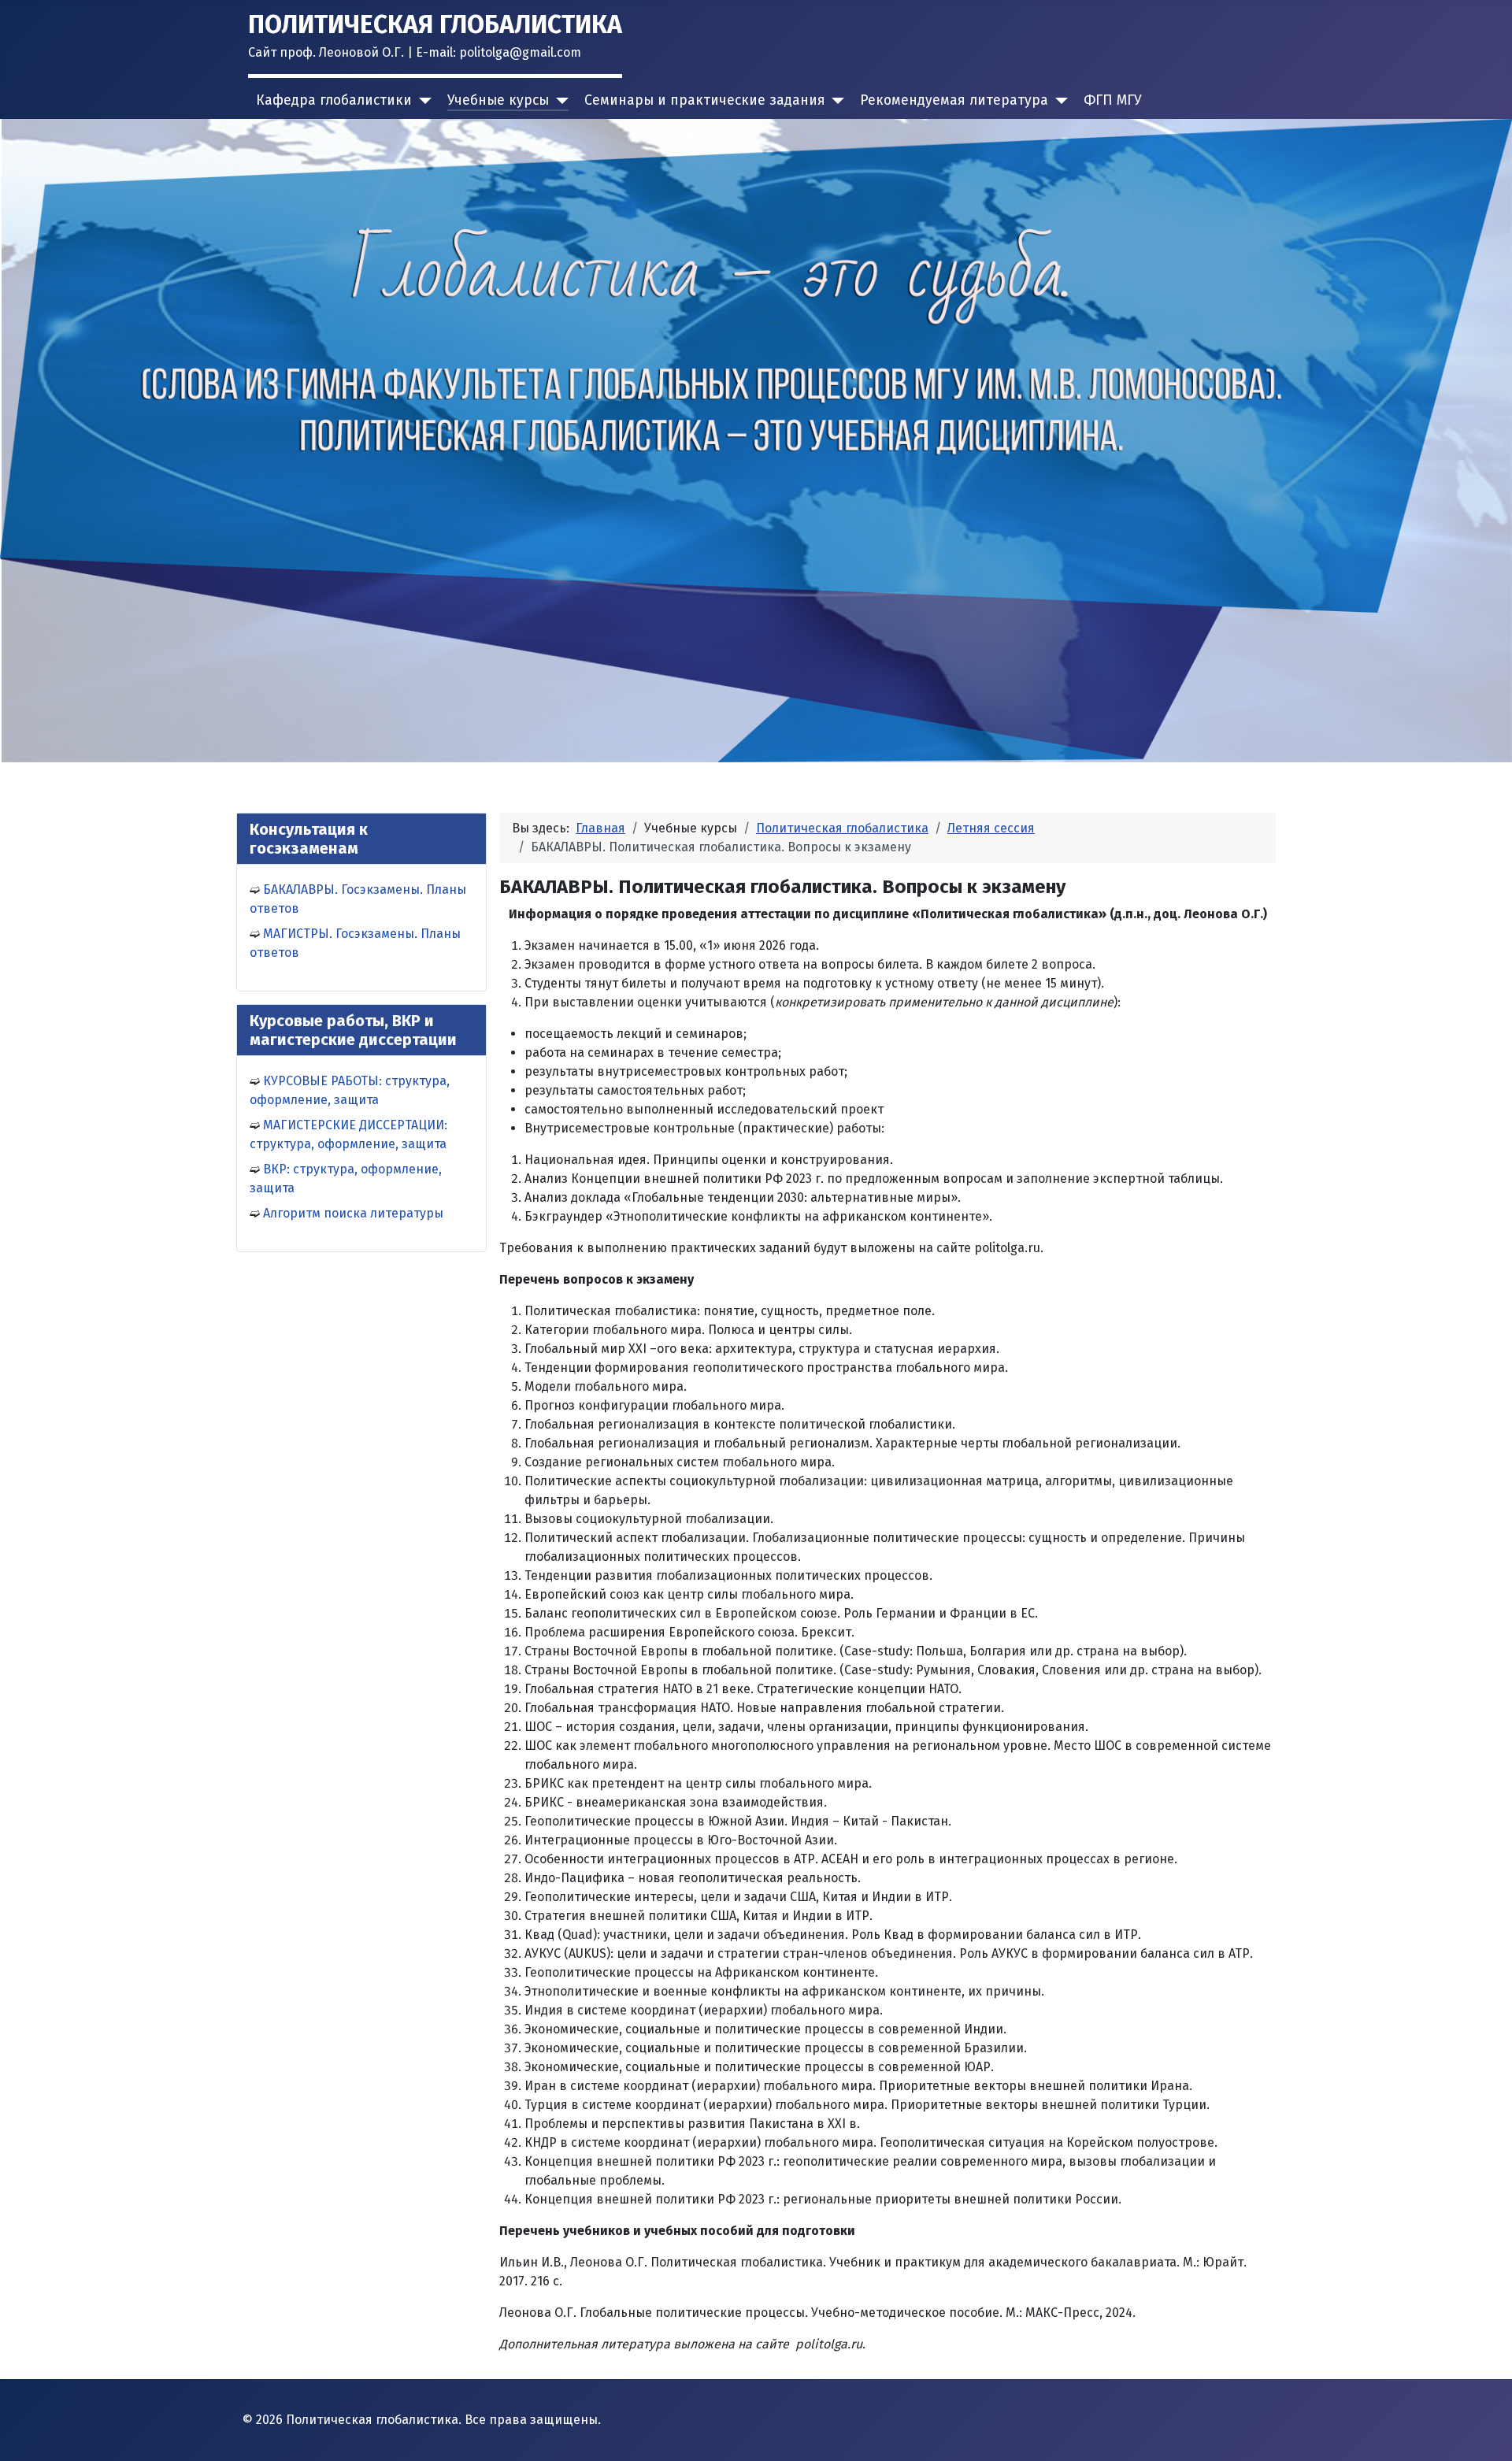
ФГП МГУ (1113, 100)
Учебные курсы (498, 100)
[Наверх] (1484, 2432)
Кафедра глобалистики (334, 100)
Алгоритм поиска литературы (353, 1213)
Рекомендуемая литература (954, 100)
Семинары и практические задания (705, 100)
